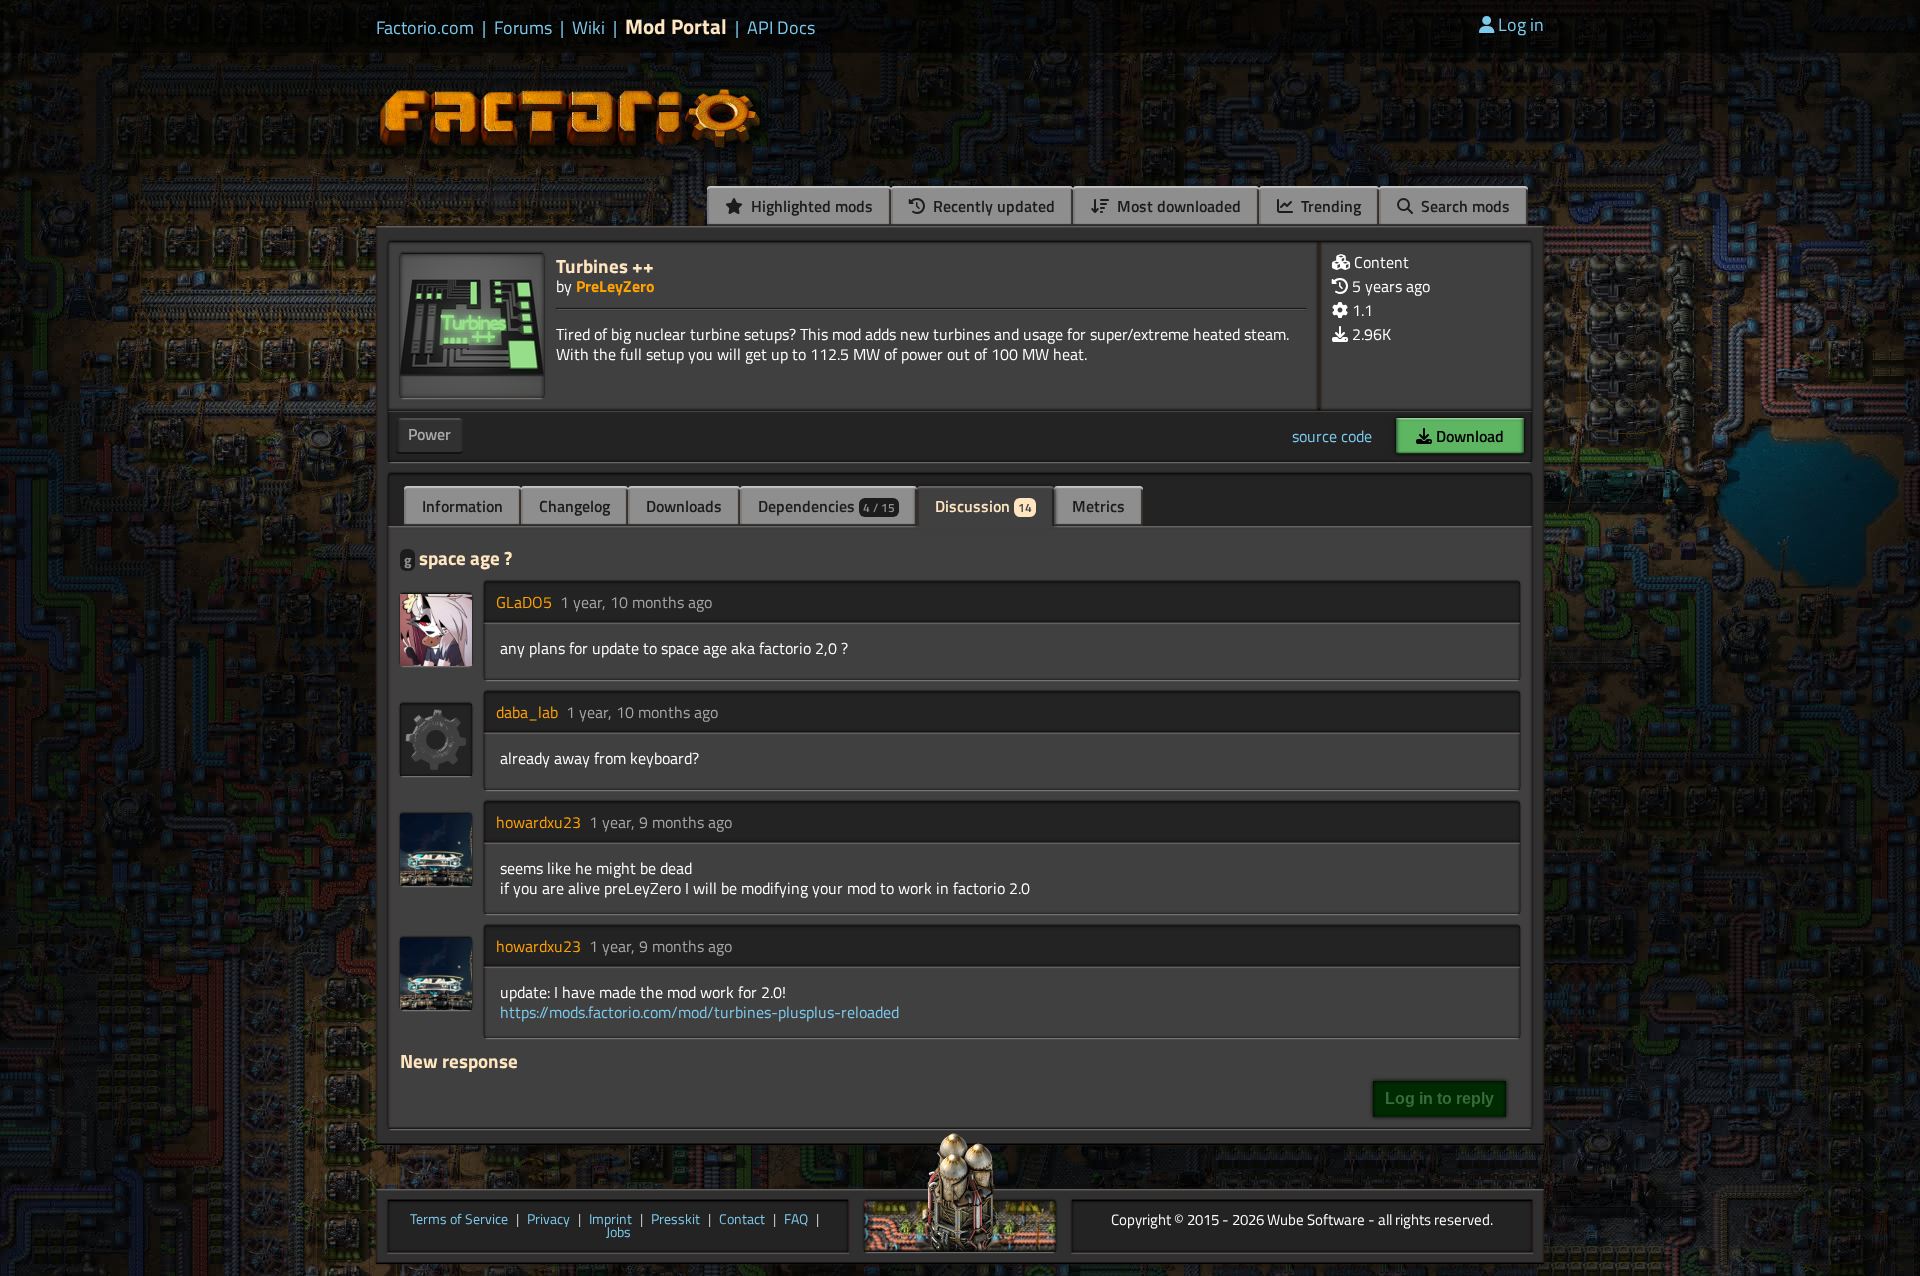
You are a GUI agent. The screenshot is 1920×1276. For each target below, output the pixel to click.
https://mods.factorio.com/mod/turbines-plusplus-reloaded (699, 1012)
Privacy (548, 1220)
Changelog (574, 506)
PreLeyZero (615, 286)
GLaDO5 (524, 602)
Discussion (983, 506)
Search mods (1463, 206)
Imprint (610, 1220)
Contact (742, 1220)
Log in (1521, 24)
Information (462, 506)
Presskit (675, 1220)
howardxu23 (538, 822)
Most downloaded (1177, 206)
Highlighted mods (810, 206)
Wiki (588, 28)
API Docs (781, 28)
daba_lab (527, 712)
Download (1468, 436)
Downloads (684, 506)
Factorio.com (425, 28)
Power (429, 434)
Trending (1329, 206)
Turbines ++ (605, 265)
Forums (523, 28)
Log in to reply (1439, 1098)
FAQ (796, 1220)
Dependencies (826, 506)
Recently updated (992, 206)
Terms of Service (459, 1220)
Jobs (618, 1233)
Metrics (1098, 506)
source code (1332, 436)
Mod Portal (676, 26)
